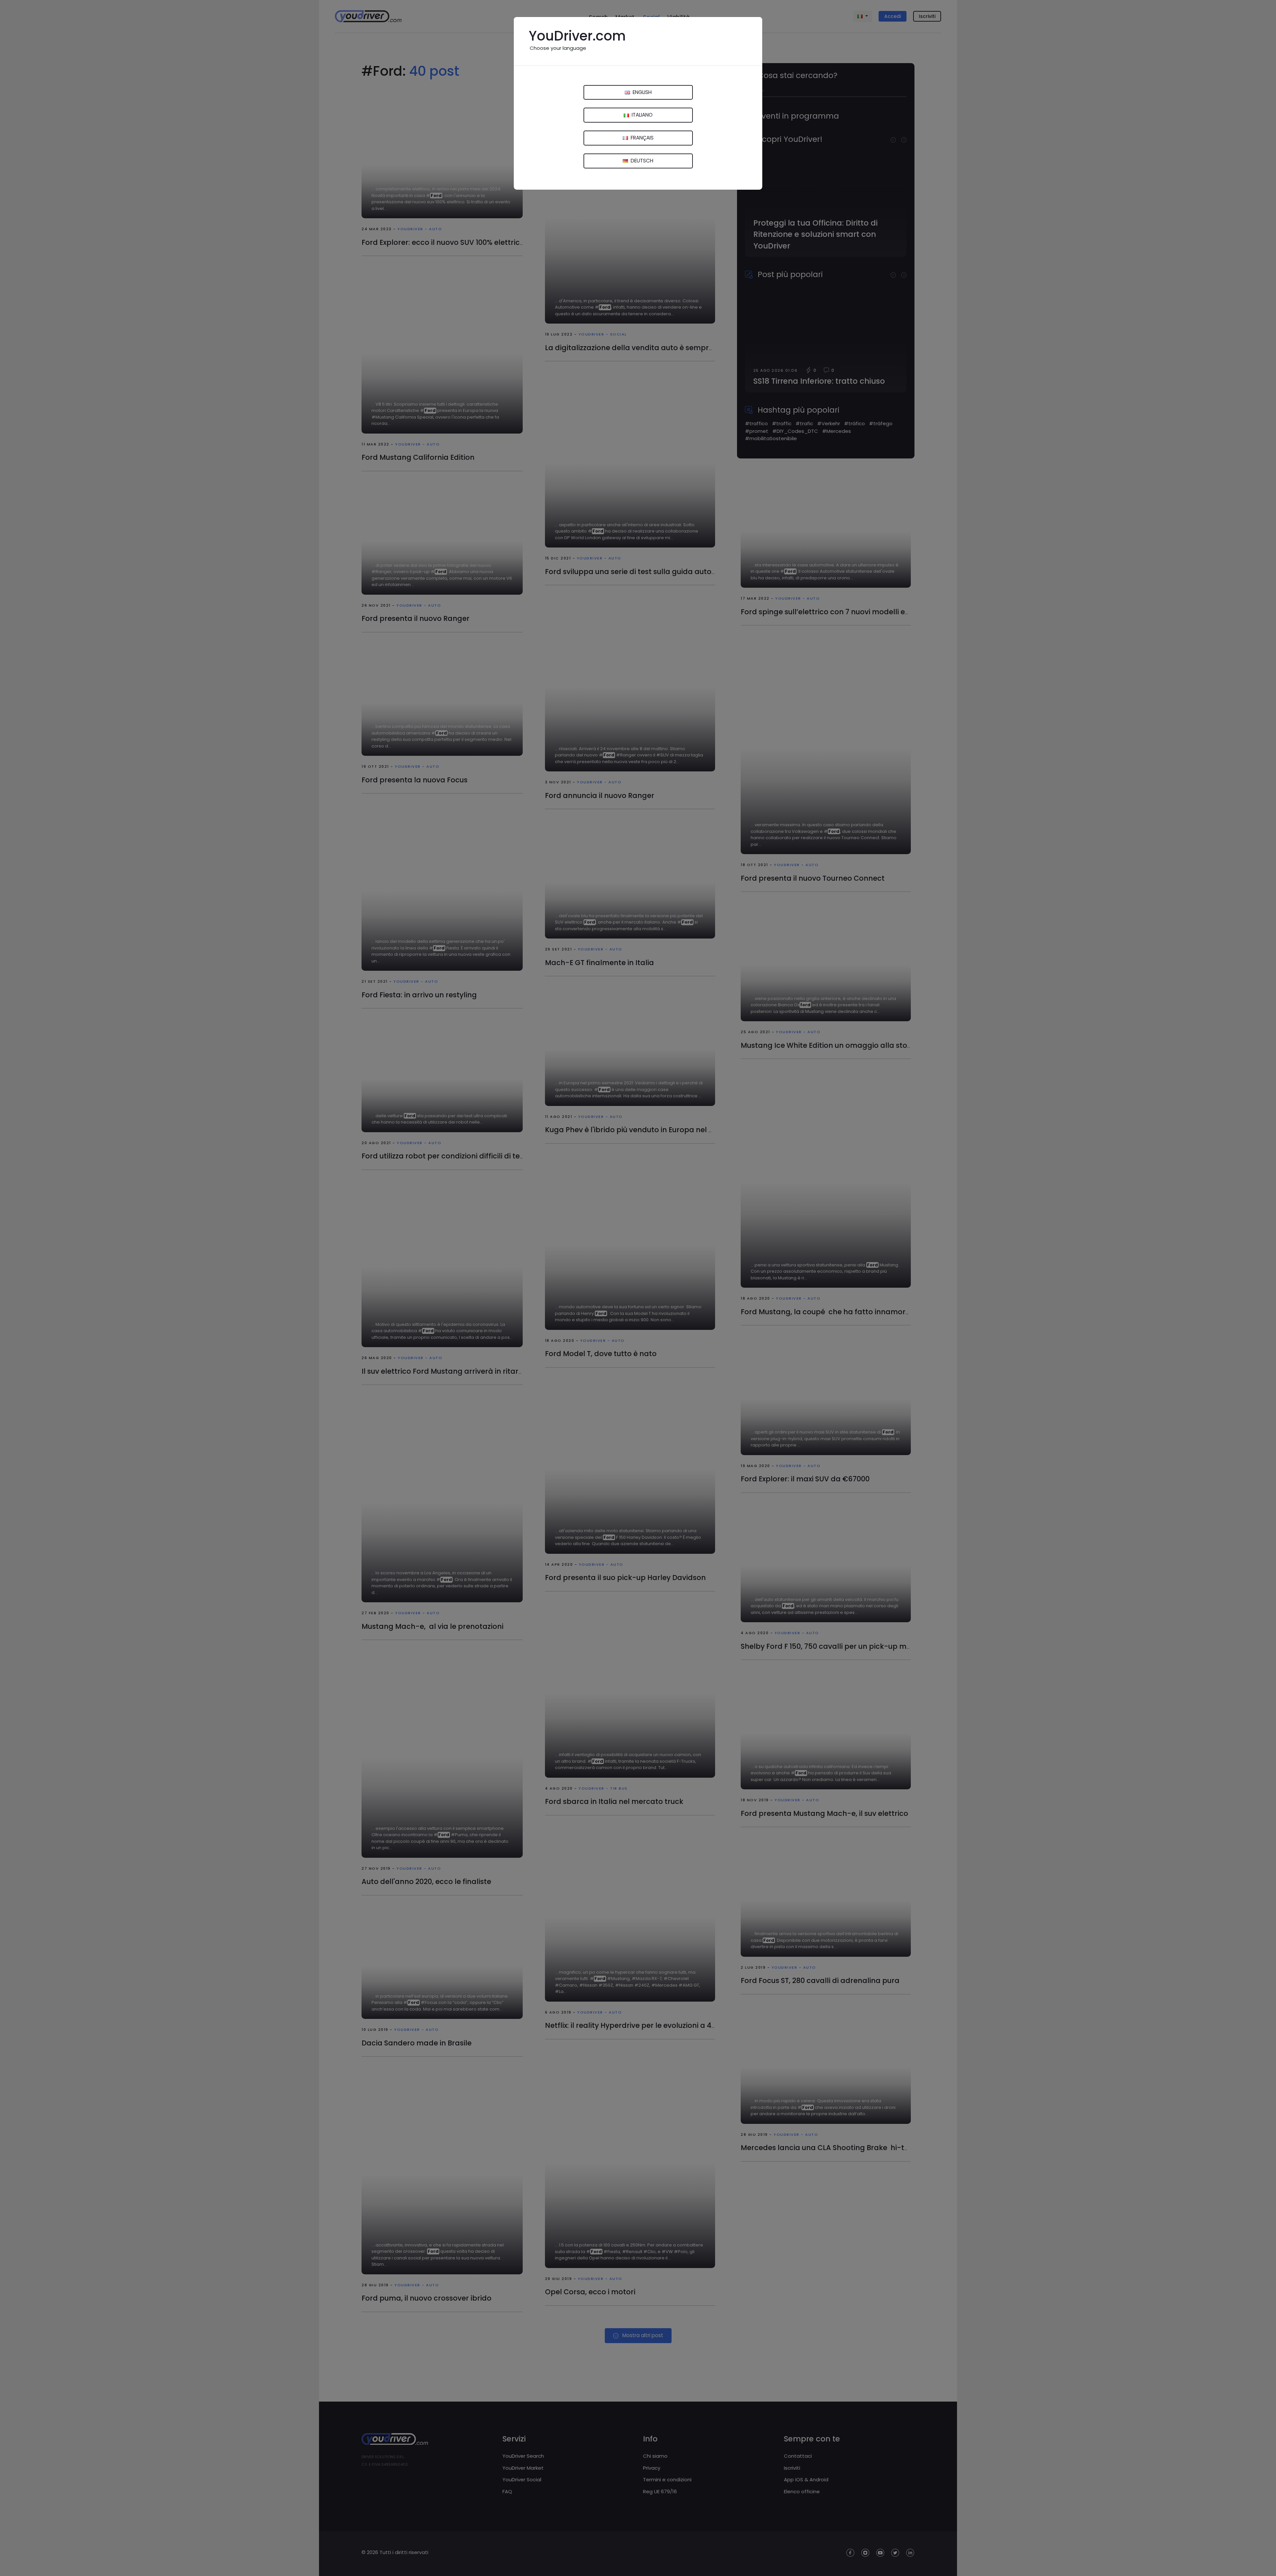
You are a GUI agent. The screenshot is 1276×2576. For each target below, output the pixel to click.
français (641, 138)
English (641, 92)
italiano (641, 115)
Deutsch (641, 161)
